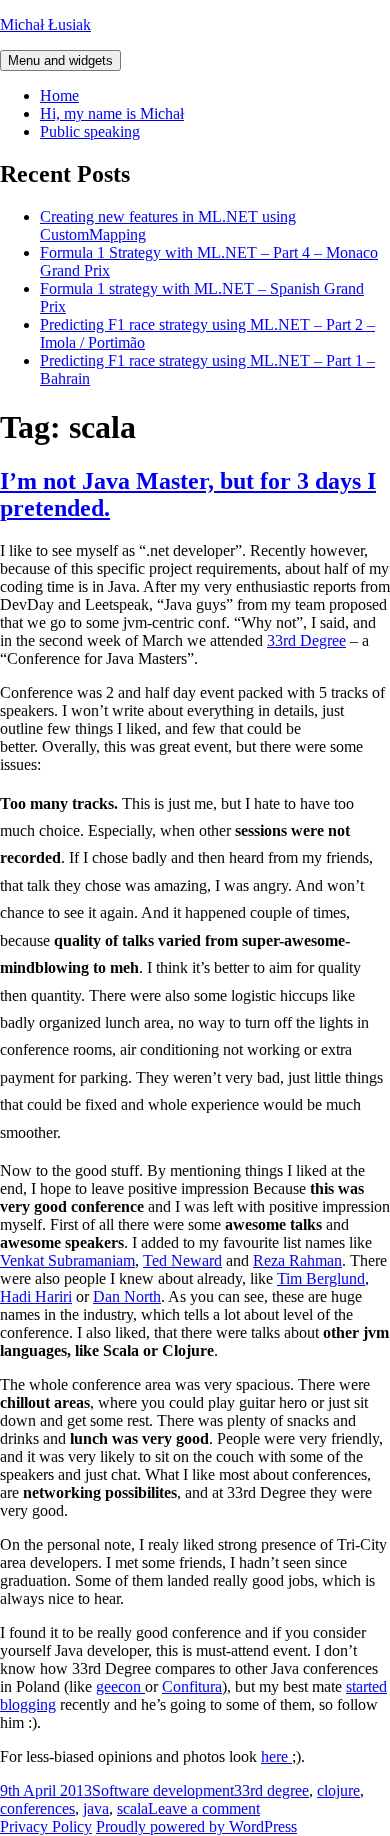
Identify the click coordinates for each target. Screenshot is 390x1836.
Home (59, 95)
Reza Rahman (297, 1260)
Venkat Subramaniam (67, 1260)
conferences (37, 1808)
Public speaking (90, 131)
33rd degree (271, 1790)
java (96, 1808)
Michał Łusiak (45, 24)
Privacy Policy (46, 1826)
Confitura (192, 1686)
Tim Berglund (321, 1278)
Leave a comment (204, 1808)
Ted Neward (182, 1260)
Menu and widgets (60, 60)
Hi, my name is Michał (112, 113)
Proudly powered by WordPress (196, 1826)
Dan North (127, 1296)
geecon (120, 1686)
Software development (163, 1790)
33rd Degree (306, 640)
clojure (338, 1790)
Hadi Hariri (36, 1296)
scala (132, 1808)
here (276, 1756)
